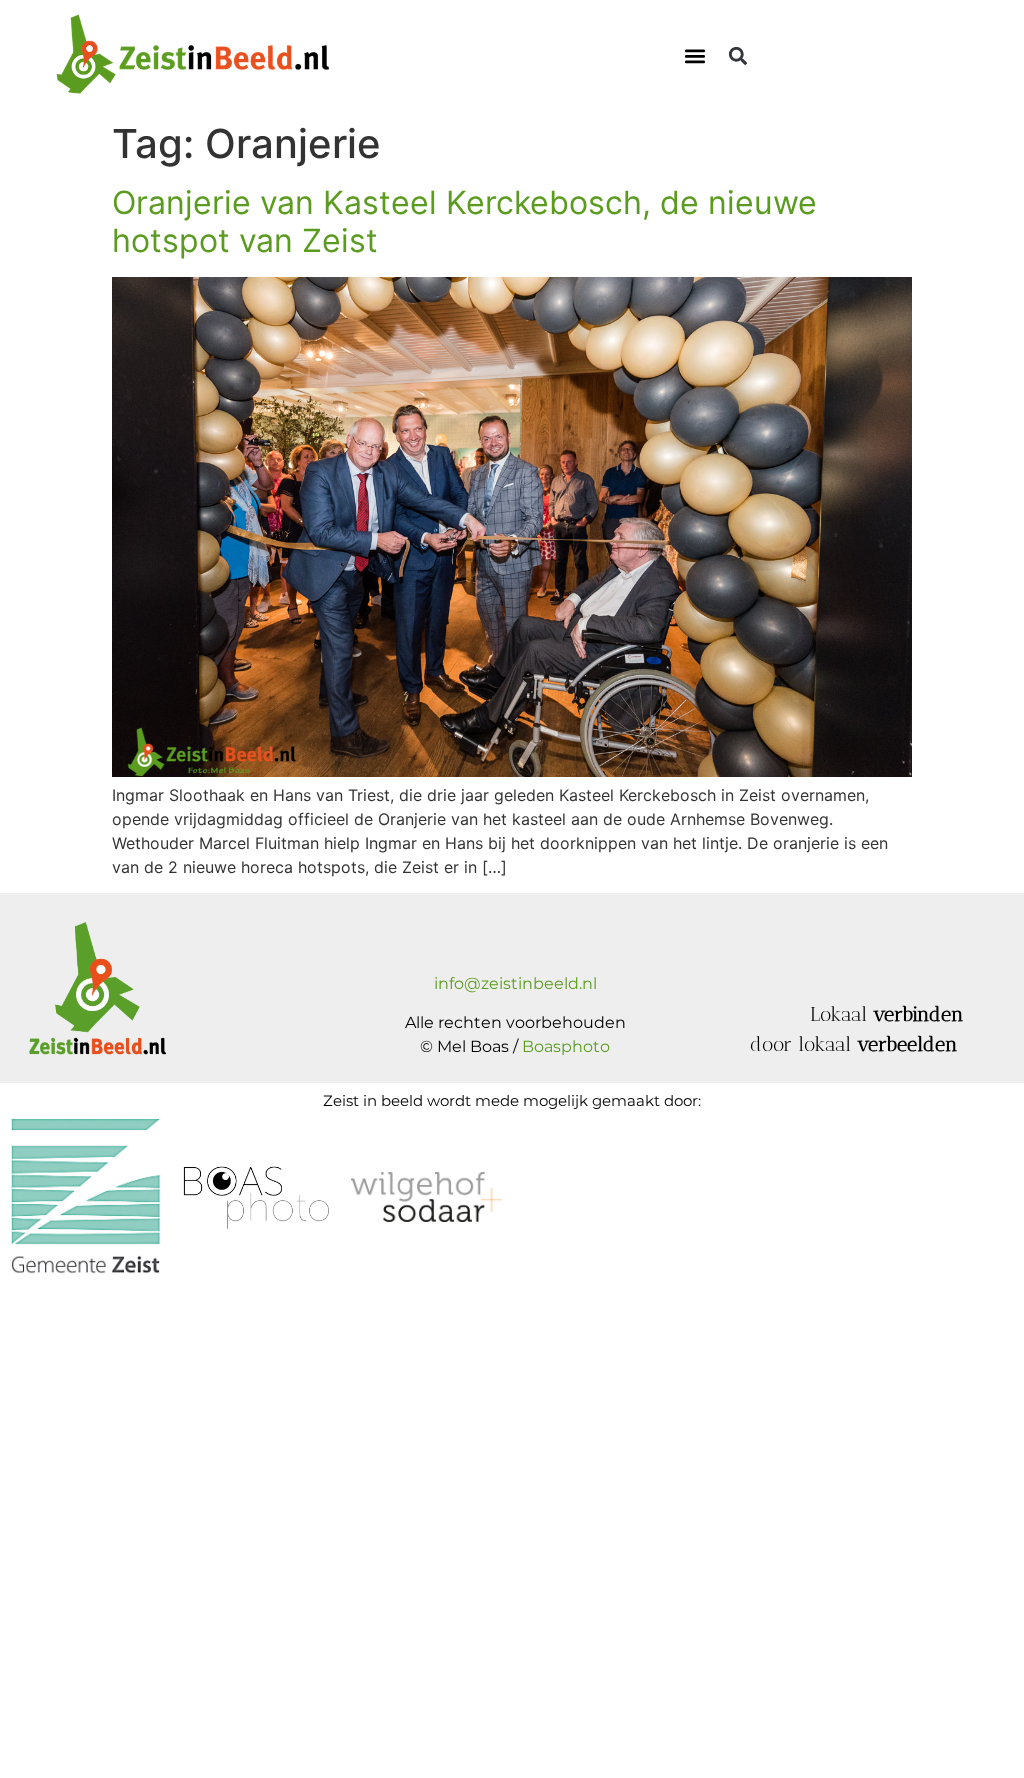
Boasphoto (566, 1046)
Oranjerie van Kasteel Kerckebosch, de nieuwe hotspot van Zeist (464, 221)
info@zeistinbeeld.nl (515, 983)
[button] (695, 55)
